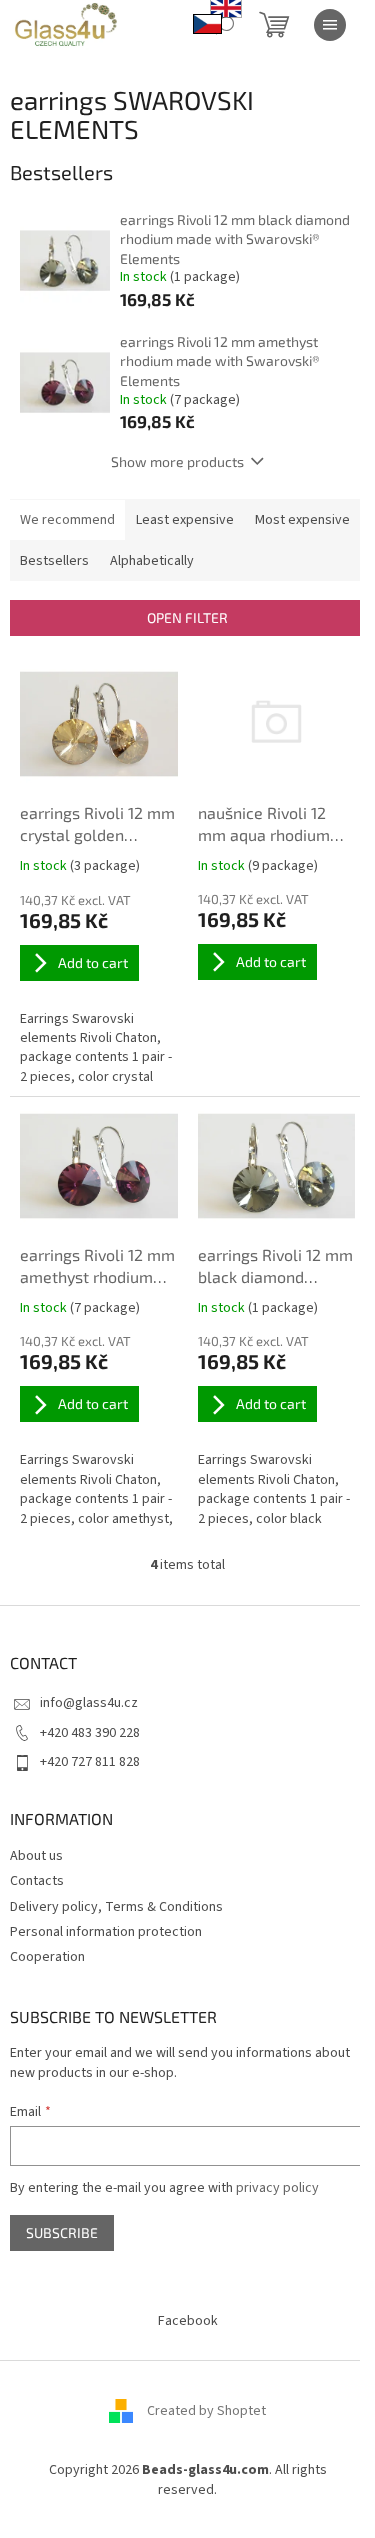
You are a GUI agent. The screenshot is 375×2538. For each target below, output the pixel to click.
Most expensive (302, 520)
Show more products (177, 461)
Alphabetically (152, 561)
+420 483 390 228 (90, 1733)
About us (36, 1856)
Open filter (187, 617)
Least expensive (185, 520)
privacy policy (277, 2188)
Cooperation (47, 1957)
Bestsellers (54, 561)
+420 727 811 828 (90, 1762)
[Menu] (330, 25)
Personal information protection (106, 1932)
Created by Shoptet (206, 2411)
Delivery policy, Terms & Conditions (116, 1907)
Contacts (37, 1881)
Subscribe (62, 2232)
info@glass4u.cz (89, 1703)
